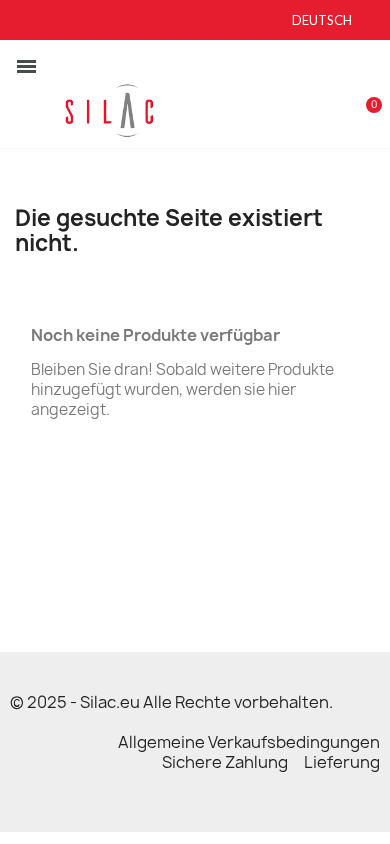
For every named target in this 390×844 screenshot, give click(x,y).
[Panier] (363, 94)
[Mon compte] (336, 96)
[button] (303, 95)
